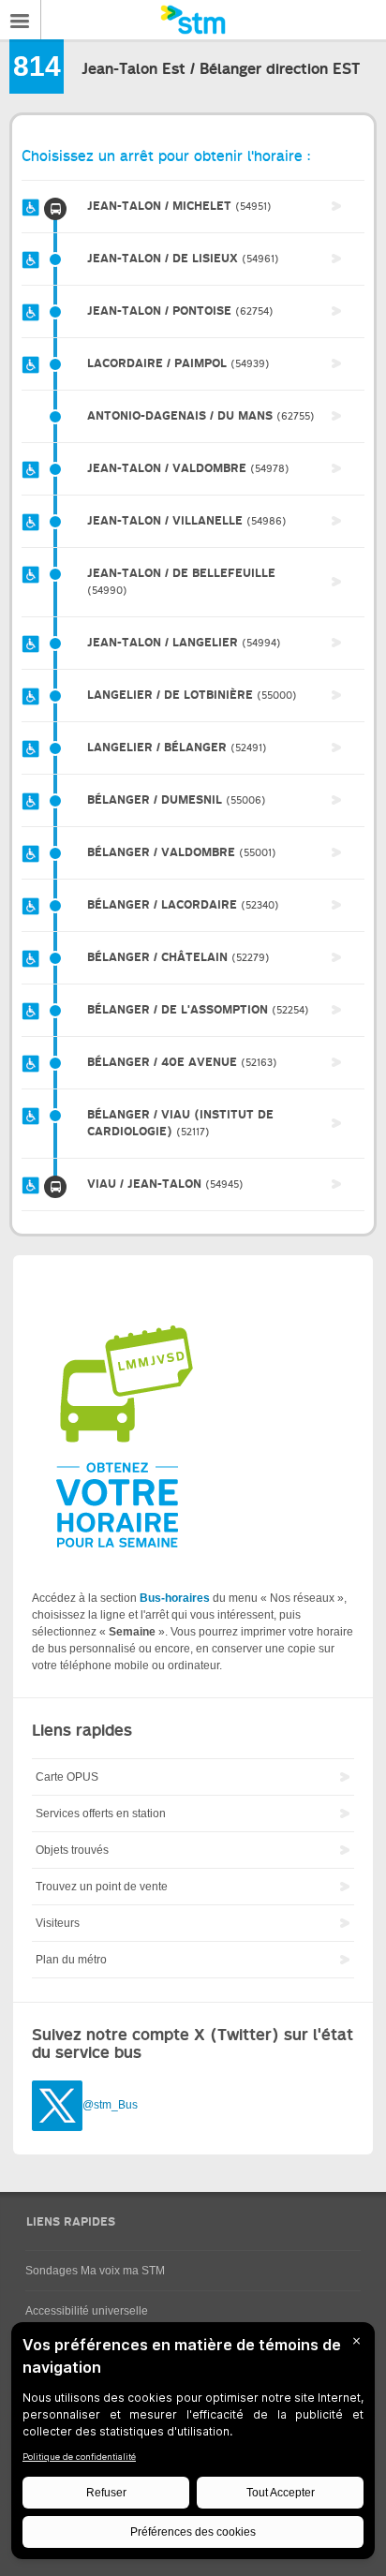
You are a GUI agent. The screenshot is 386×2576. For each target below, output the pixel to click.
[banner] (193, 20)
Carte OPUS (67, 1777)
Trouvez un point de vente (102, 1887)
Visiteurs (58, 1923)
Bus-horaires (175, 1598)
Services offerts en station (101, 1814)
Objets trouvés (72, 1850)
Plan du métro (71, 1960)
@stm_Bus (110, 2106)
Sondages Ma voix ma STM (95, 2271)
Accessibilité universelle (87, 2311)
